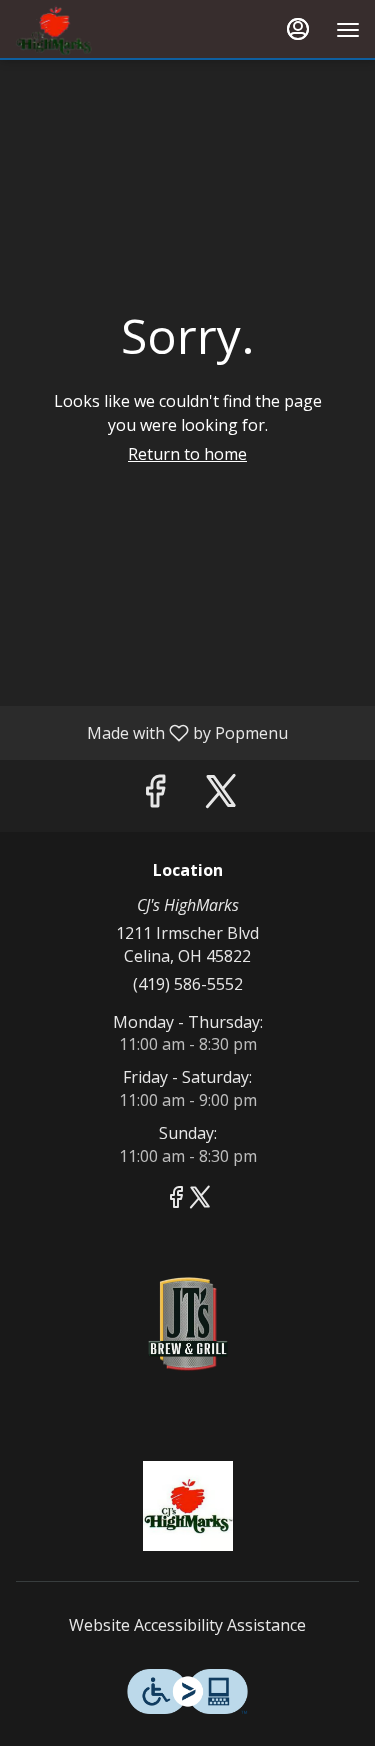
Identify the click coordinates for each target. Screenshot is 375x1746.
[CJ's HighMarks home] (105, 30)
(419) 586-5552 (188, 984)
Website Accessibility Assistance (187, 1625)
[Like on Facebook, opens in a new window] (155, 795)
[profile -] (298, 29)
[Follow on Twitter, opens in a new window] (221, 795)
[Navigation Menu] (348, 30)
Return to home (187, 454)
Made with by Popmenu (151, 732)
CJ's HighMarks (187, 1506)
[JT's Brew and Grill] (188, 1322)
